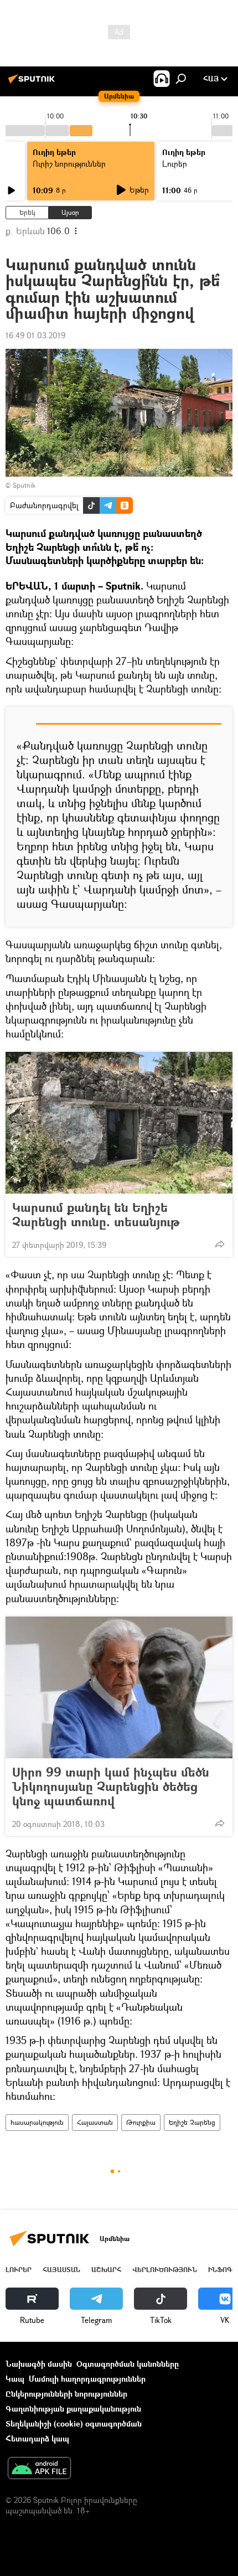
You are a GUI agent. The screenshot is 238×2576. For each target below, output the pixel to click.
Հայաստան (95, 2122)
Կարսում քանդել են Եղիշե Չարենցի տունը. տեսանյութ (96, 1215)
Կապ (15, 2379)
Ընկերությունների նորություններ (66, 2394)
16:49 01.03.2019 (35, 335)
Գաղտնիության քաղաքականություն (73, 2409)
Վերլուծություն (165, 2270)
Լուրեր (19, 2270)
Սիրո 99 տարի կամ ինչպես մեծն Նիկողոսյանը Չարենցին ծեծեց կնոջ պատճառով (111, 1787)
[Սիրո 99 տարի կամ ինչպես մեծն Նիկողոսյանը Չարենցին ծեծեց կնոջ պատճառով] (119, 1687)
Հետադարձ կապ (37, 2438)
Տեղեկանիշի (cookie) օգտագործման (74, 2423)
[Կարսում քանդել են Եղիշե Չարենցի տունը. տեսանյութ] (119, 1123)
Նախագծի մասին (39, 2364)
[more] (220, 1244)
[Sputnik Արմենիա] (33, 83)
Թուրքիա (141, 2122)
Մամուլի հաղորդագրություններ (87, 2379)
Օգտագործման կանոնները (128, 2364)
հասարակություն (37, 2122)
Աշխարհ (106, 2270)
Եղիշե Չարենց (192, 2122)
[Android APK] (39, 2469)
